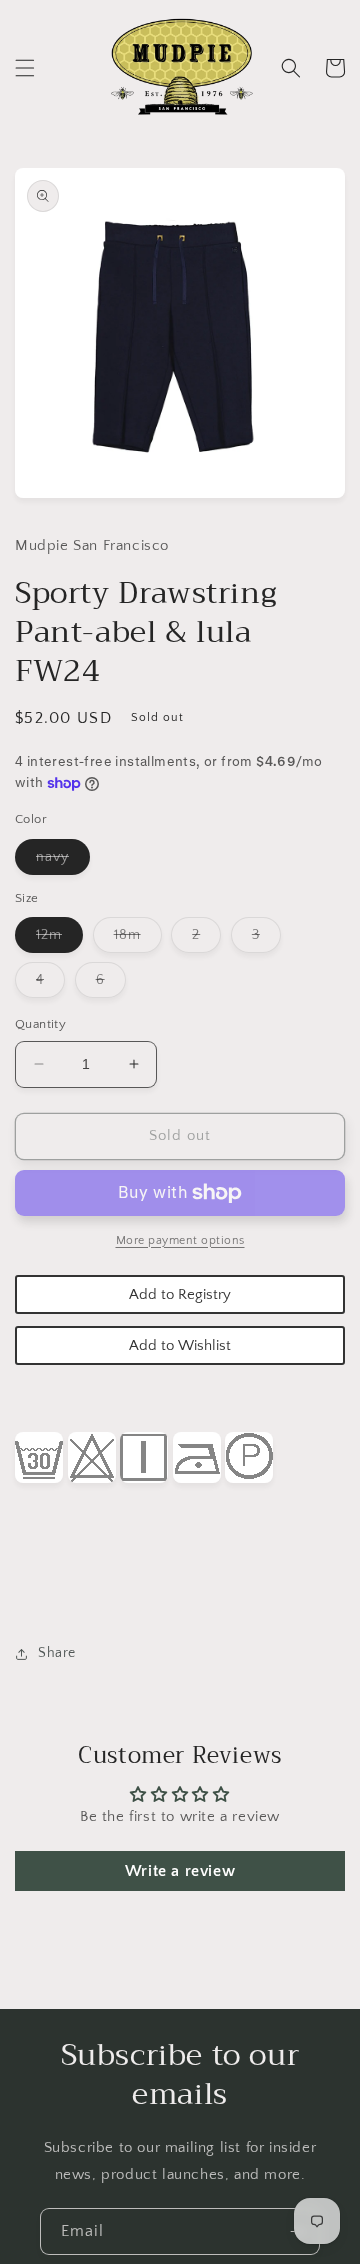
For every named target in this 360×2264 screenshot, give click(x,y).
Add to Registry (180, 1294)
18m (138, 939)
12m (59, 939)
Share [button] (57, 1653)
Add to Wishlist (180, 1345)
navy (63, 861)
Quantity (40, 1024)
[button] (25, 68)
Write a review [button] (180, 1871)
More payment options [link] (180, 1240)
